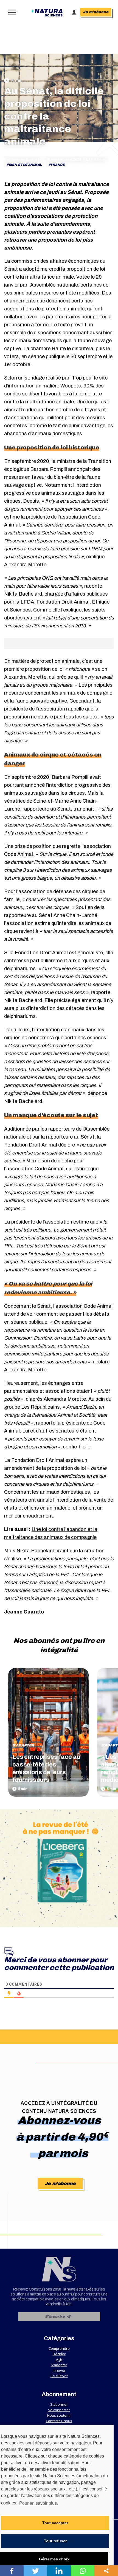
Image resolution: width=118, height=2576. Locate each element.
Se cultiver (59, 2376)
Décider (59, 2354)
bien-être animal (25, 165)
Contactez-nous (59, 2421)
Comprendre (59, 2348)
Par (23, 160)
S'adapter (23, 1745)
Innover (59, 2370)
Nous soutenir (59, 2415)
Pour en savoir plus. (39, 2503)
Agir (59, 2359)
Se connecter (59, 2410)
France (58, 165)
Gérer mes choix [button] (54, 2559)
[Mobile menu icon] (11, 12)
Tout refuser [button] (55, 2541)
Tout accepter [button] (55, 2523)
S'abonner (59, 2404)
